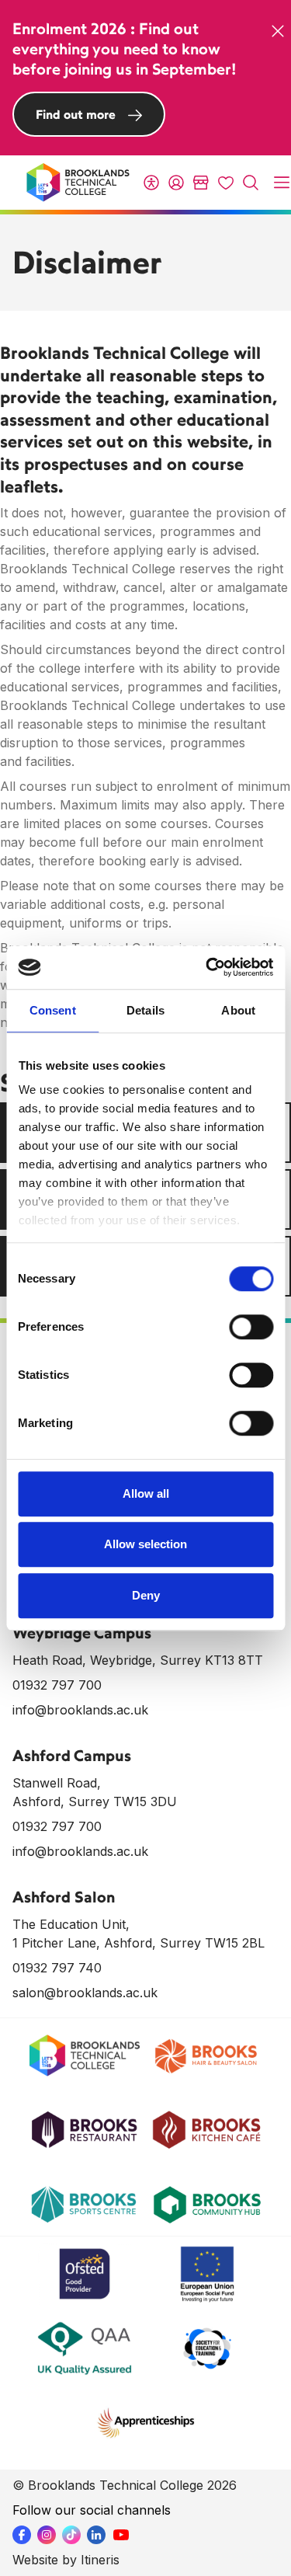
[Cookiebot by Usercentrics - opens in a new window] (207, 967)
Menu (282, 183)
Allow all (146, 1493)
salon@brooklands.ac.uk (85, 1993)
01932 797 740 (57, 1968)
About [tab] (238, 1010)
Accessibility (151, 183)
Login (176, 183)
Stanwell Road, (57, 1783)
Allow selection (145, 1544)
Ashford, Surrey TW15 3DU (95, 1801)
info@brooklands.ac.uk (80, 1710)
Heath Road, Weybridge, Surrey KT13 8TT (138, 1660)
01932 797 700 (57, 1685)
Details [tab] (145, 1010)
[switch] (251, 1327)
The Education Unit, (71, 1924)
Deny (146, 1595)
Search (251, 183)
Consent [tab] (53, 1010)
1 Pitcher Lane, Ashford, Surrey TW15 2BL (139, 1943)
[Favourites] (226, 183)
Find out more (76, 114)
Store (201, 183)
